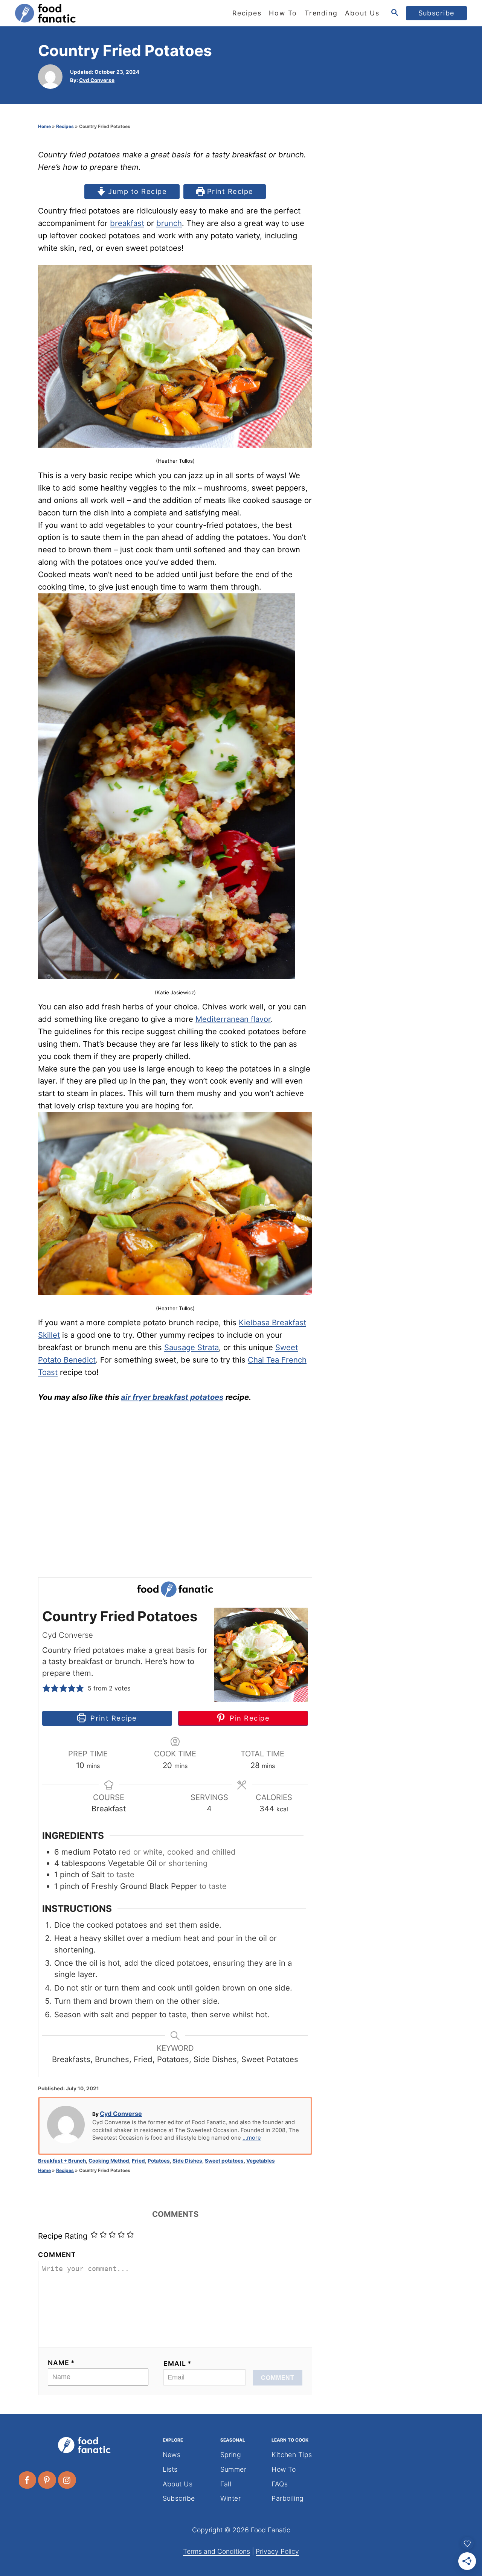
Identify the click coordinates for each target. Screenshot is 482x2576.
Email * (178, 2363)
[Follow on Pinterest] (47, 2480)
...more (252, 2138)
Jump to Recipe (137, 191)
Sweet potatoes (224, 2161)
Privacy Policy (277, 2551)
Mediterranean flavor (233, 1019)
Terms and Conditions (217, 2551)
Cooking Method (109, 2161)
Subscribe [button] (437, 13)
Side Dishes (187, 2161)
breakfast (127, 223)
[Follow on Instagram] (67, 2480)
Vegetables (261, 2161)
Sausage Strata (191, 1347)
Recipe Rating (63, 2236)
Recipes (65, 126)
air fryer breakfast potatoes (172, 1397)
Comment (57, 2255)
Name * (61, 2363)
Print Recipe (229, 191)
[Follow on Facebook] (27, 2480)
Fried (138, 2161)
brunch (169, 223)
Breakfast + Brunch (62, 2161)
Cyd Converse (97, 80)
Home (44, 126)
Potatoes (159, 2161)
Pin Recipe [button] (248, 1718)
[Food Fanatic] (83, 13)
